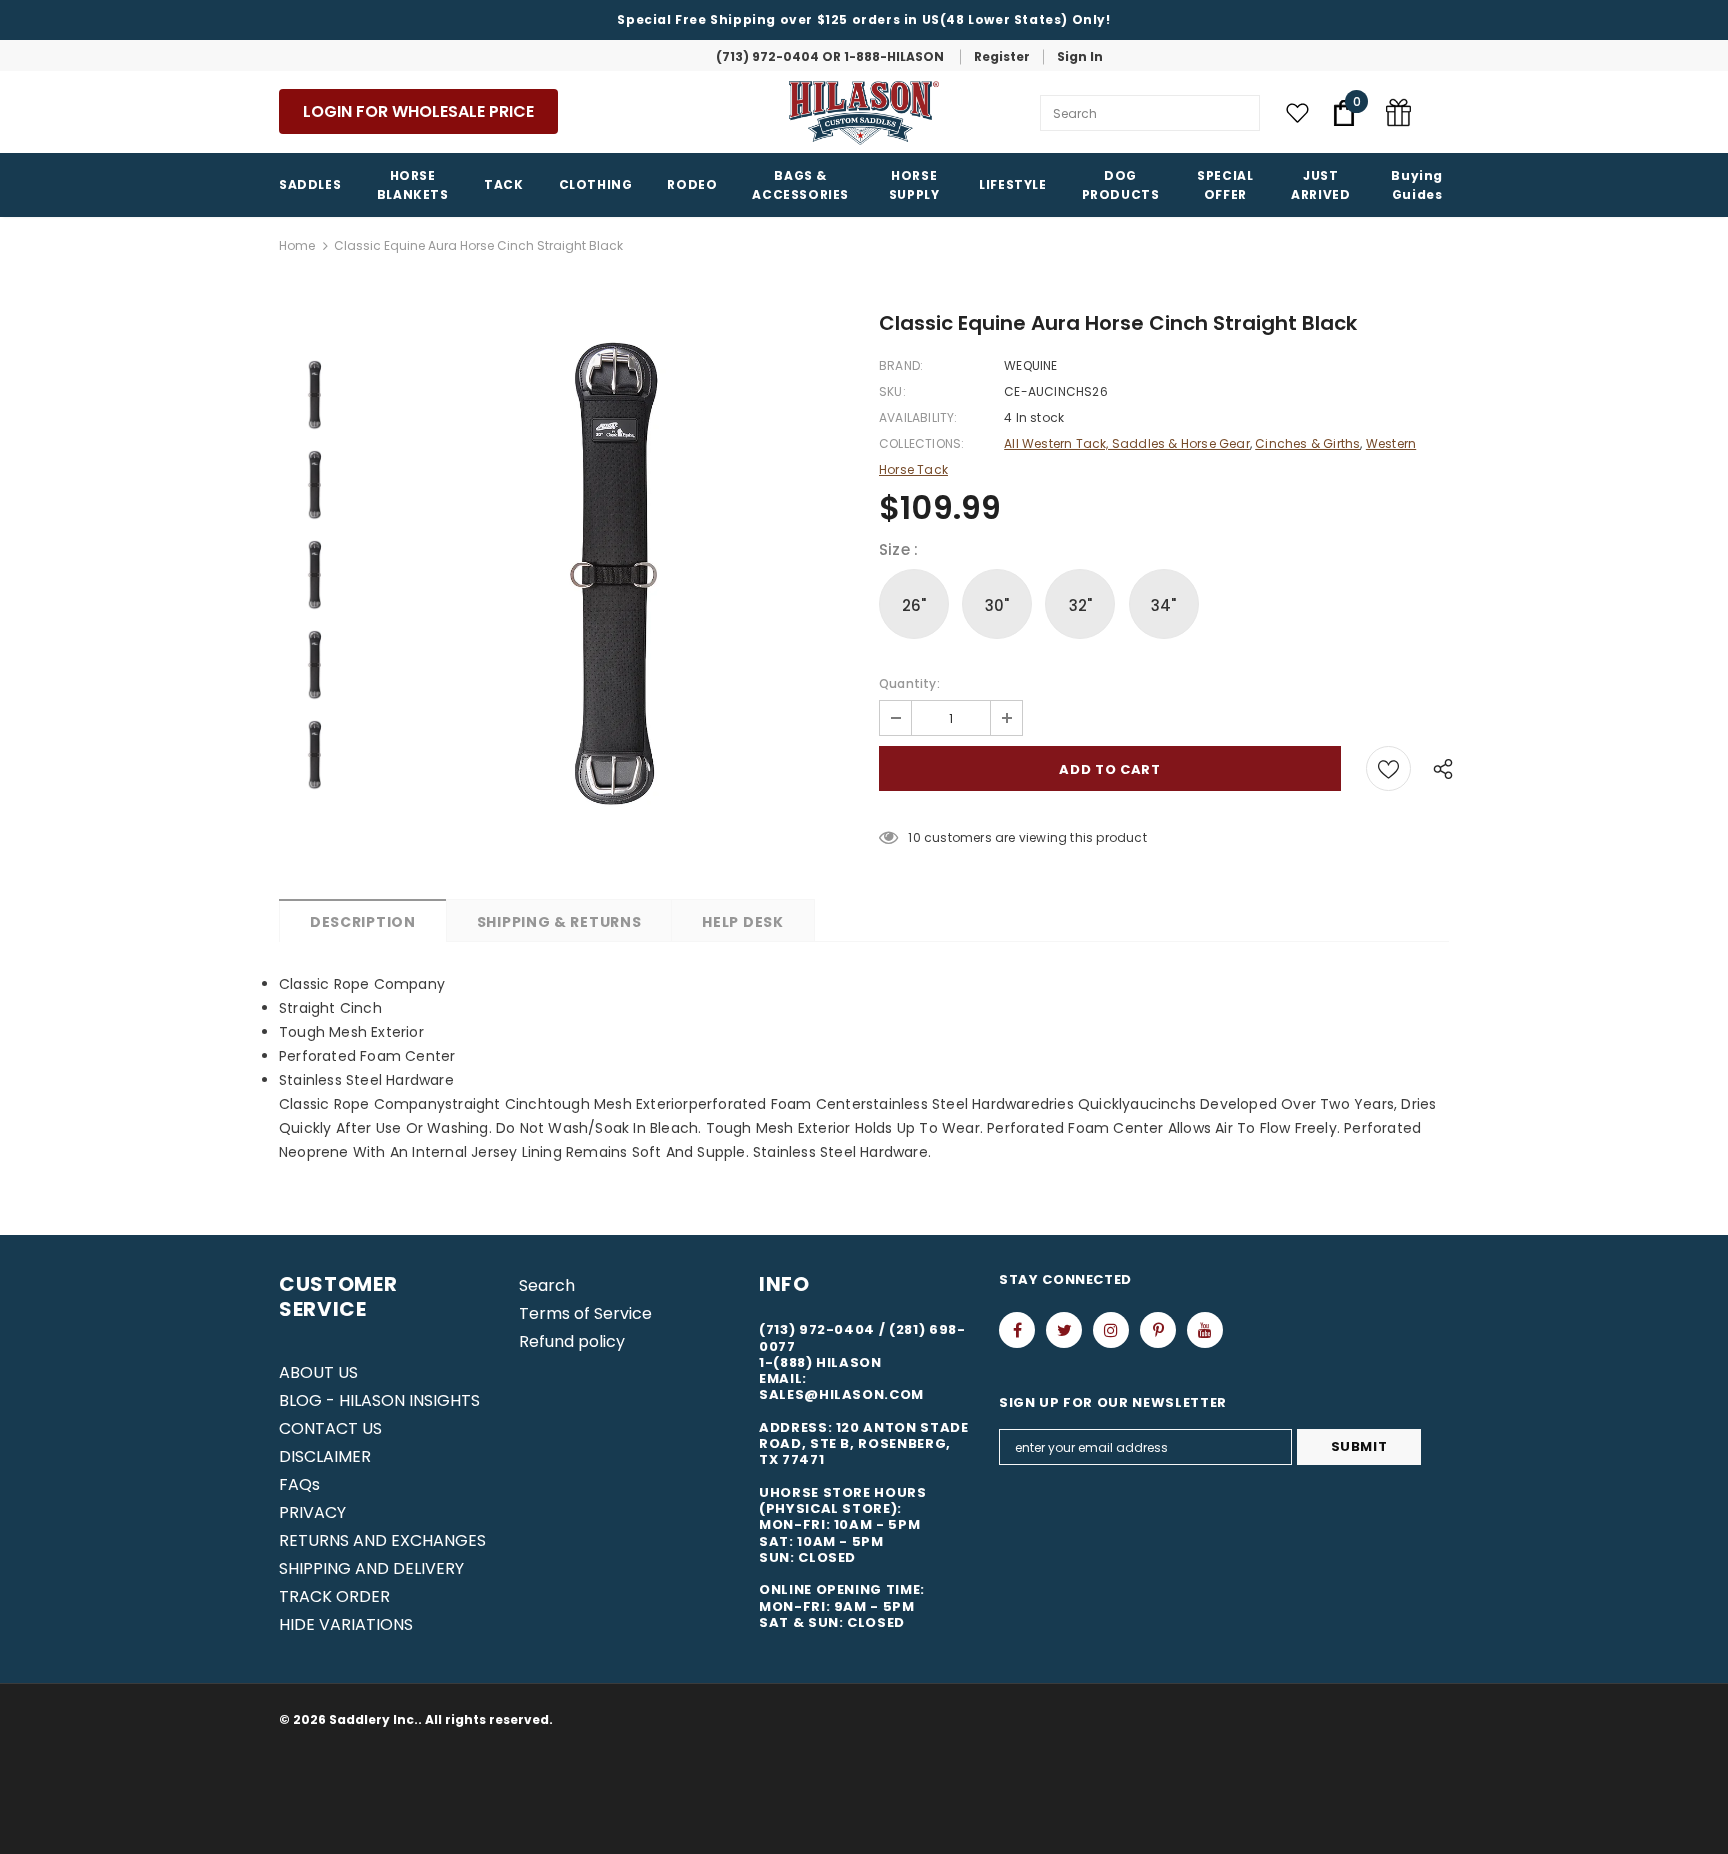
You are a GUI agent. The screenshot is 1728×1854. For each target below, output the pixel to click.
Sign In (1080, 56)
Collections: (921, 443)
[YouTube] (1205, 1330)
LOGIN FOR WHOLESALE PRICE (418, 111)
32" (1081, 605)
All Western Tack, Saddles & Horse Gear (1127, 443)
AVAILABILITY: (918, 417)
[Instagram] (1111, 1330)
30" (997, 605)
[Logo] (864, 113)
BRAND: (901, 365)
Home (297, 245)
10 (914, 837)
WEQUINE (1030, 365)
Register (1002, 56)
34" (1164, 605)
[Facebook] (1017, 1330)
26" (914, 605)
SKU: (892, 391)
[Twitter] (1064, 1330)
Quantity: (909, 683)
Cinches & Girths (1307, 443)
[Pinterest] (1158, 1330)
